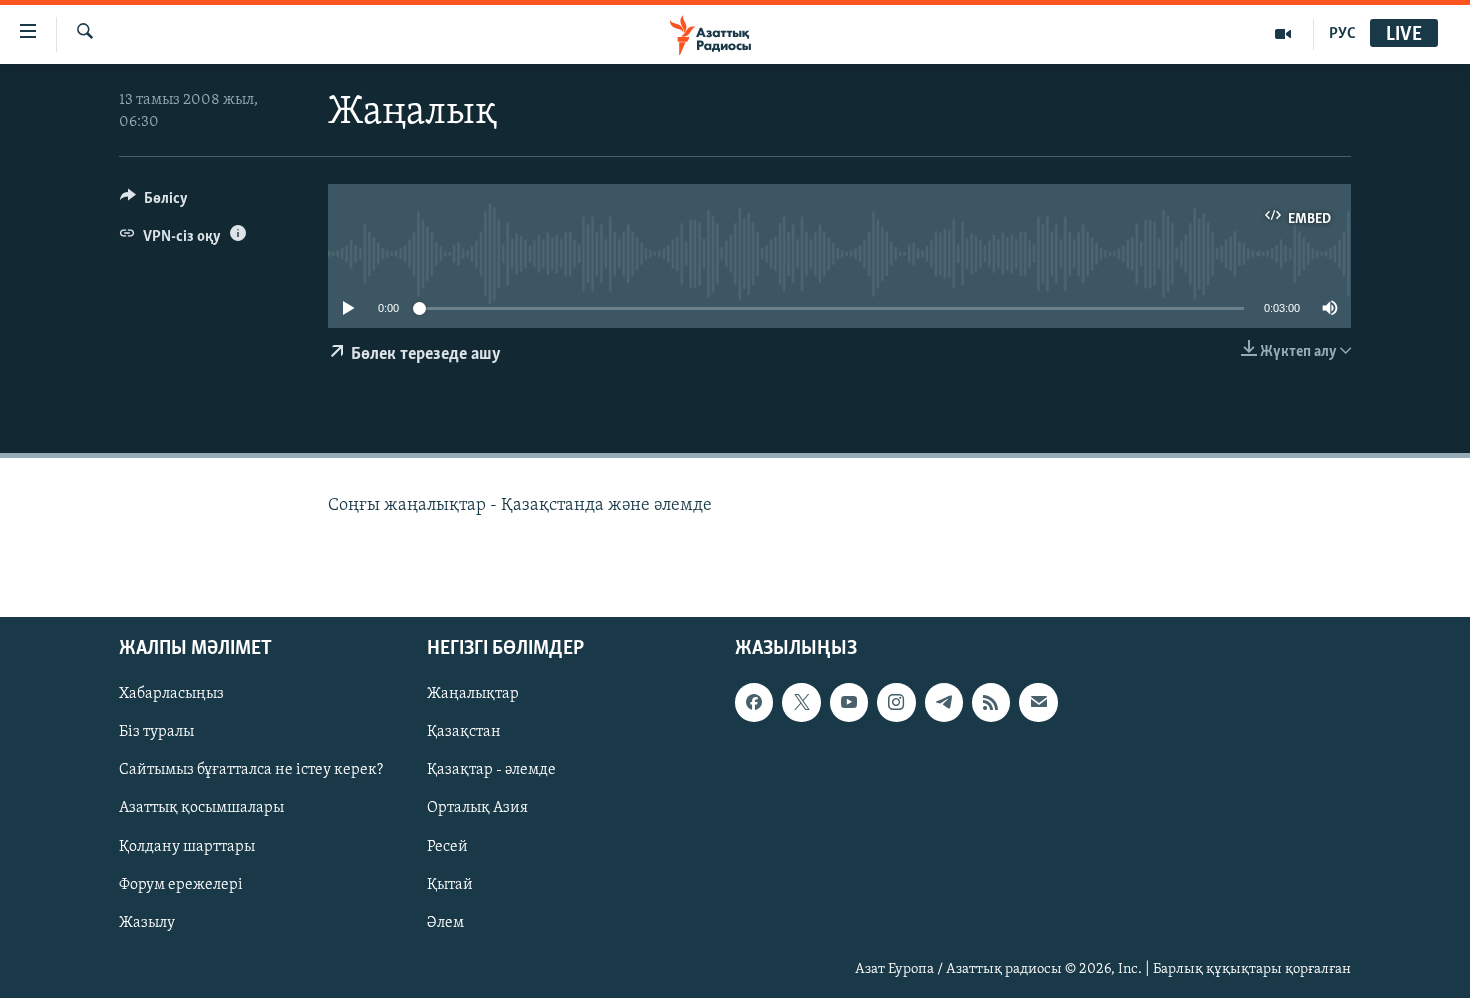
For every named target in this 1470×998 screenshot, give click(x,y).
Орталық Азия (477, 808)
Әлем (445, 922)
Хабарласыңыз (171, 694)
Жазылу (147, 922)
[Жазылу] (1038, 702)
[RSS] (991, 702)
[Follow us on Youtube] (849, 702)
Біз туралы (156, 732)
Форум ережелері (181, 884)
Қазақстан (464, 732)
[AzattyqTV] (1283, 34)
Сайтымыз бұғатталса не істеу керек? (251, 770)
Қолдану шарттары (187, 846)
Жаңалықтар (473, 694)
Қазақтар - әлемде (491, 770)
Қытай (450, 884)
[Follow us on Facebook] (754, 702)
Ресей (447, 846)
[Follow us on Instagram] (896, 702)
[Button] (154, 203)
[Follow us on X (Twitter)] (801, 702)
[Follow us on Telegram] (944, 702)
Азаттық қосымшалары (201, 808)
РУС (1342, 34)
